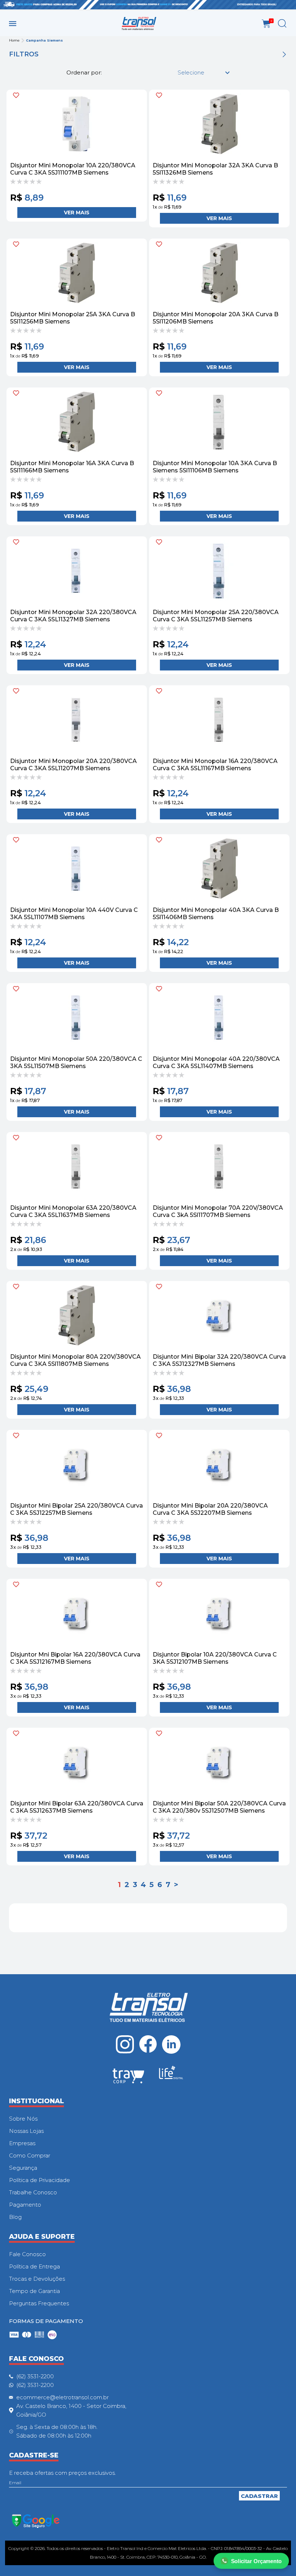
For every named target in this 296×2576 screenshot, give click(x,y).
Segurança (23, 2168)
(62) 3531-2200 (35, 2376)
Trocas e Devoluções (37, 2279)
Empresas (22, 2143)
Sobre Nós (23, 2119)
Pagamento (25, 2205)
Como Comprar (30, 2155)
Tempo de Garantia (34, 2291)
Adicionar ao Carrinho (77, 213)
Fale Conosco (27, 2254)
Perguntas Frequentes (39, 2303)
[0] (266, 24)
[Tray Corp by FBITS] (129, 2077)
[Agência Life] (171, 2075)
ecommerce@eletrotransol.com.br (62, 2397)
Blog (15, 2217)
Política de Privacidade (40, 2180)
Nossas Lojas (26, 2131)
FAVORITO (16, 95)
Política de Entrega (34, 2266)
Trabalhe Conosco (33, 2192)
